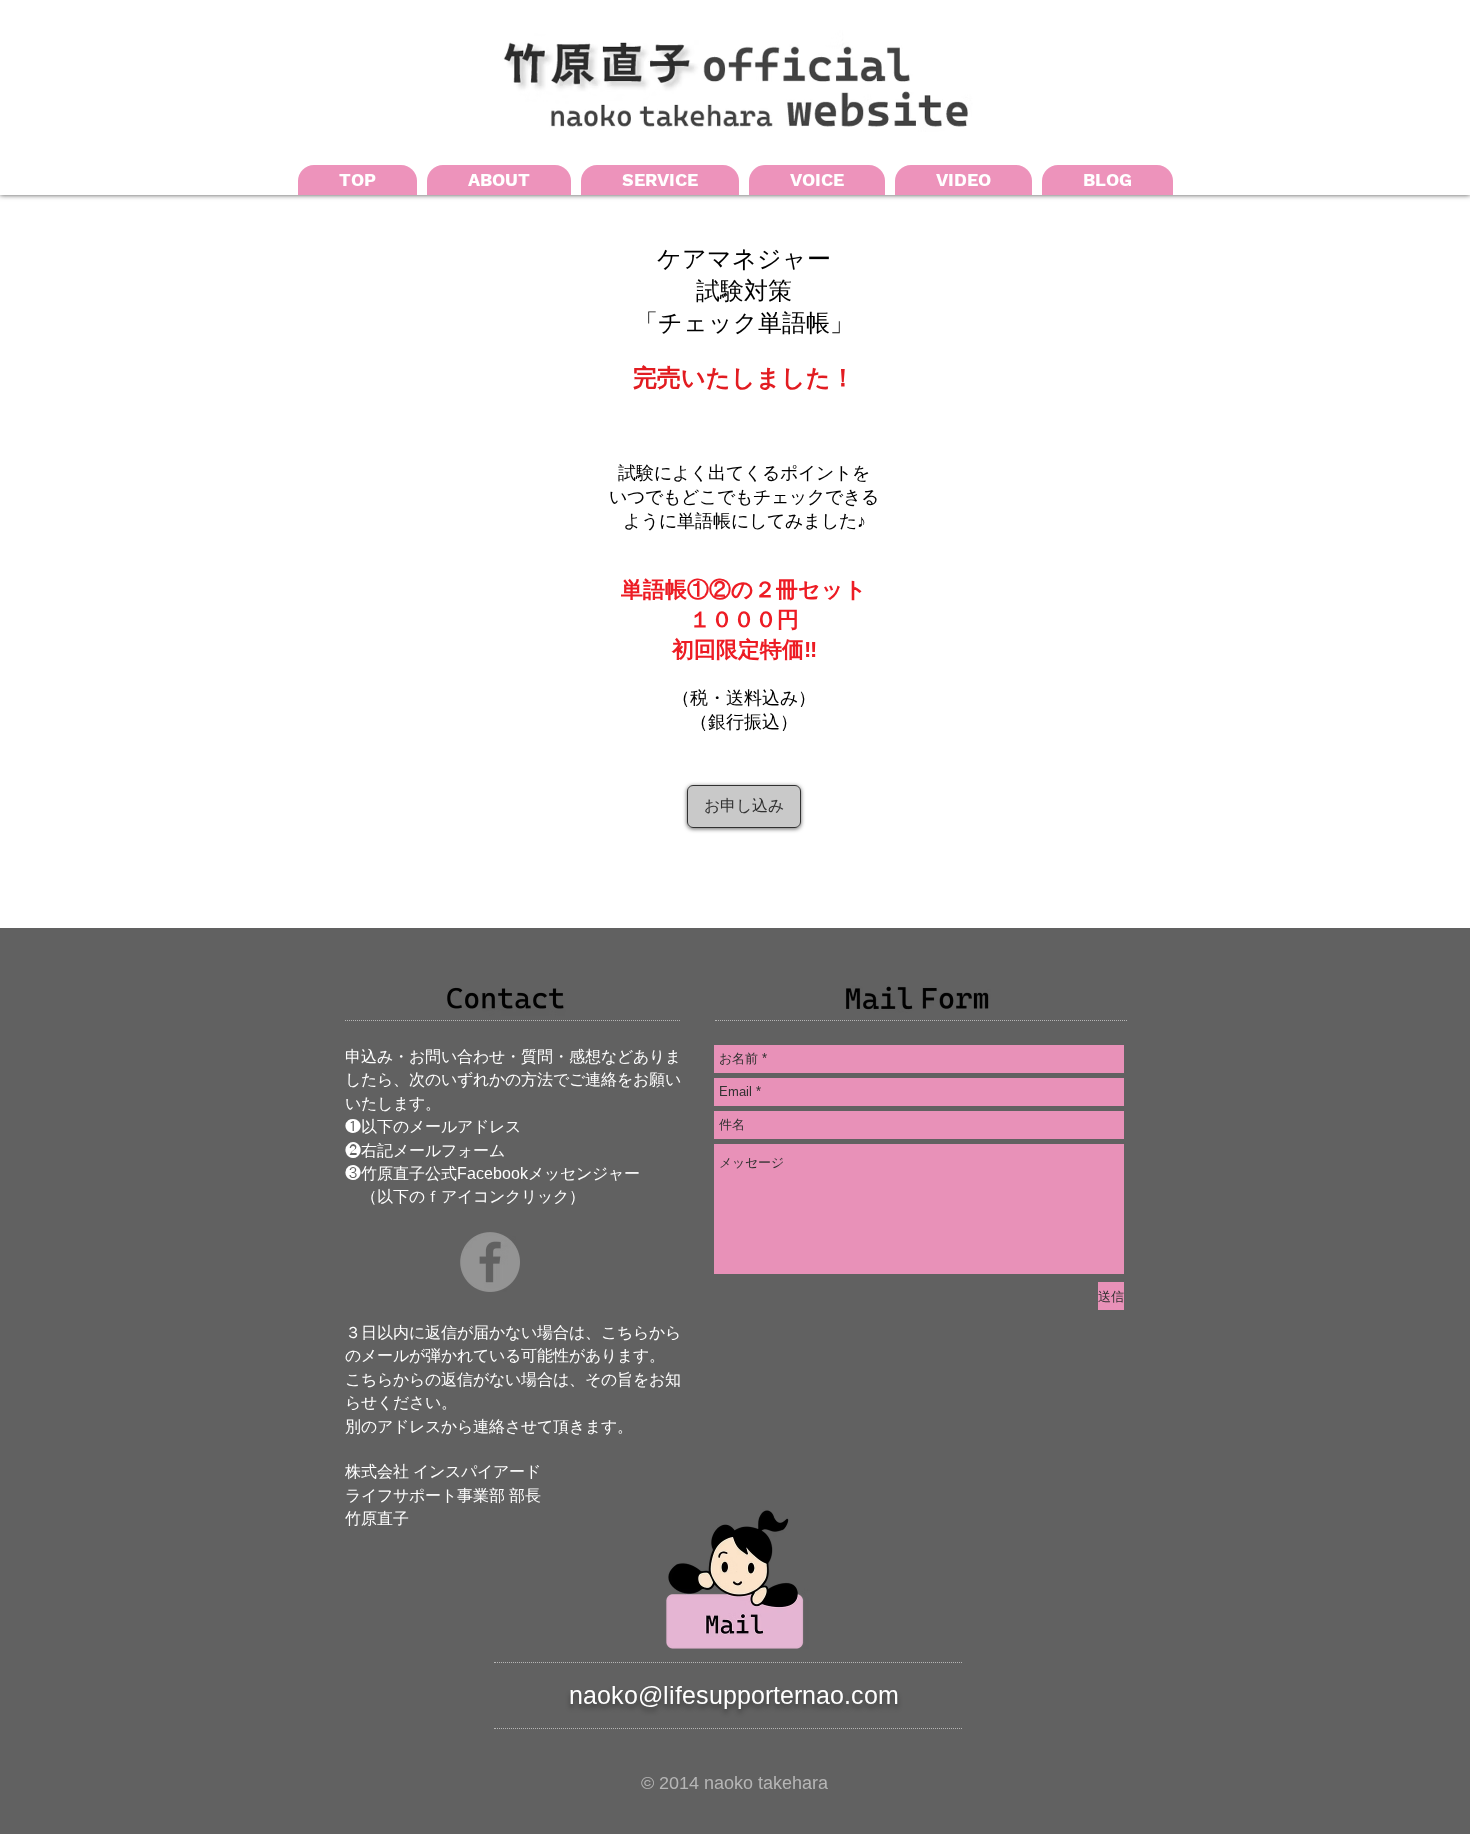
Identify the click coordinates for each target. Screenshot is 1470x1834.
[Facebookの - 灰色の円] (490, 1262)
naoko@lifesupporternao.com (734, 1695)
